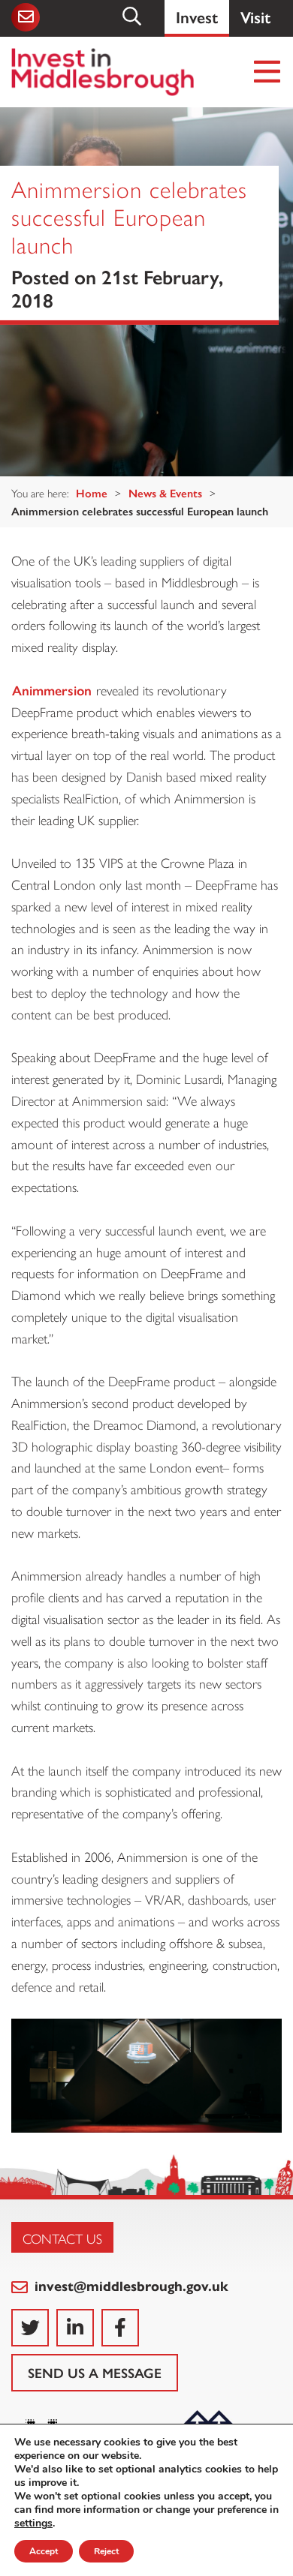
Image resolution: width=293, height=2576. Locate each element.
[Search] (133, 17)
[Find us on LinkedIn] (75, 2328)
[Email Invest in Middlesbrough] (24, 17)
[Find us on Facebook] (120, 2328)
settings (33, 2523)
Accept (44, 2551)
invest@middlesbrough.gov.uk (130, 2285)
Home (92, 492)
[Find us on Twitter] (30, 2328)
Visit (255, 16)
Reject (106, 2551)
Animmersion (52, 690)
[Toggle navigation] (268, 72)
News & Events (165, 492)
